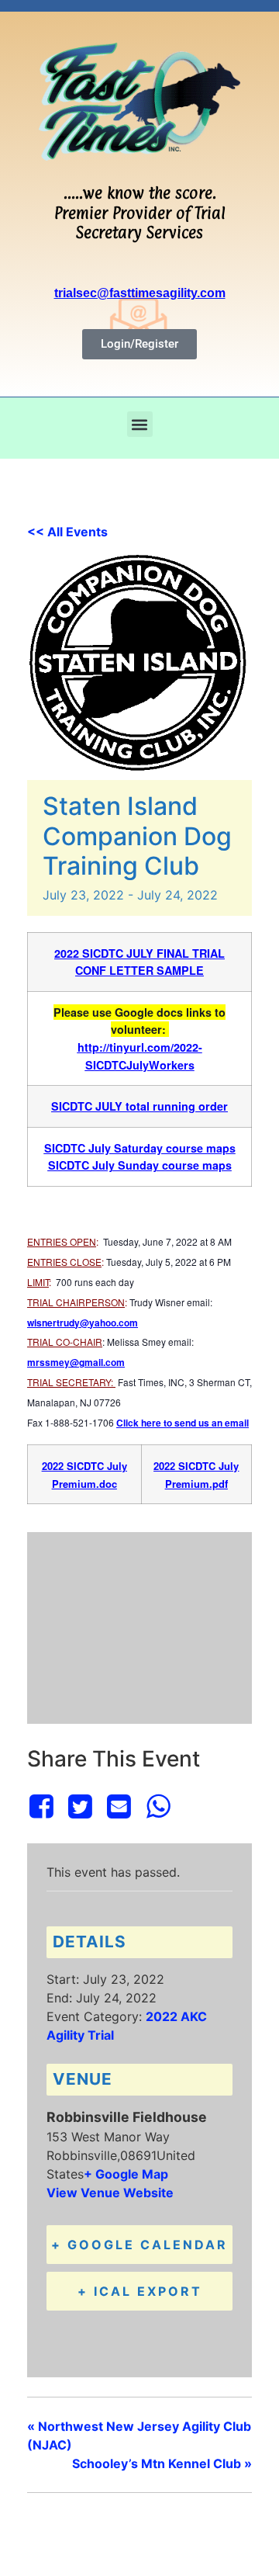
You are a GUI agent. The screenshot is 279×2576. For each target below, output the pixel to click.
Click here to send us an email (183, 1423)
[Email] (119, 1806)
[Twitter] (80, 1806)
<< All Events (67, 532)
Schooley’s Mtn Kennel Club (162, 2463)
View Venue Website (110, 2193)
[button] (140, 424)
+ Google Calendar (139, 2245)
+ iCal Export (140, 2291)
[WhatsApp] (158, 1806)
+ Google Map (126, 2174)
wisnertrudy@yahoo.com (83, 1323)
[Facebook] (44, 1806)
